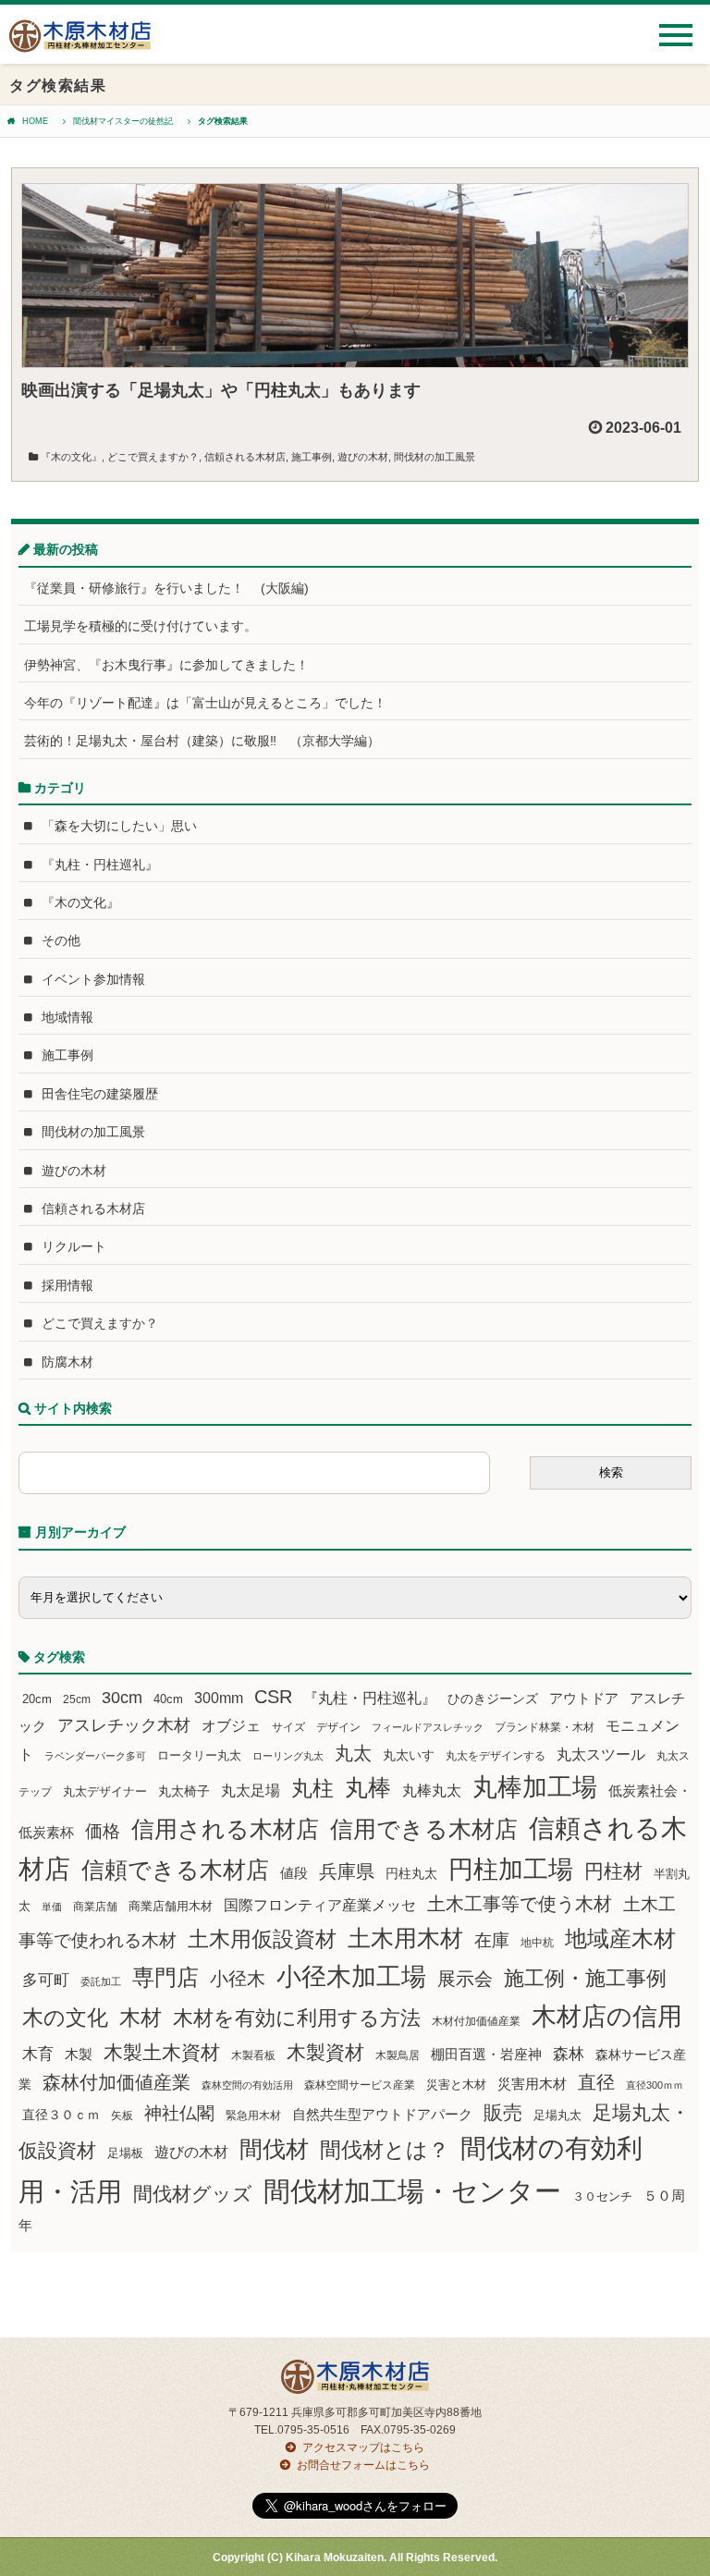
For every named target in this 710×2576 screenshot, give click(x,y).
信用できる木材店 (424, 1829)
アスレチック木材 (124, 1725)
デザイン (338, 1727)
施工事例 (312, 457)
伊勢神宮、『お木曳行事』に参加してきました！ (166, 665)
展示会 (465, 1979)
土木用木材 (405, 1938)
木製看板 (253, 2055)
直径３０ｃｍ (61, 2115)
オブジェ (231, 1725)
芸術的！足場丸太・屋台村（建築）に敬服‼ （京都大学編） (202, 741)
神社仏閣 (179, 2113)
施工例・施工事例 (585, 1978)
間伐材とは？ (385, 2150)
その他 (61, 940)
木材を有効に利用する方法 (297, 2018)
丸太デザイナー (105, 1792)
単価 (52, 1907)
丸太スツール (601, 1754)
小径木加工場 (351, 1976)
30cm (122, 1698)
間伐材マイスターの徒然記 (123, 121)
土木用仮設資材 (262, 1939)
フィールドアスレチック (428, 1727)
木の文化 (65, 2018)
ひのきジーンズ (493, 1699)
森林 (569, 2054)
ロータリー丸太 (199, 1755)
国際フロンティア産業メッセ (320, 1905)
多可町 (46, 1980)
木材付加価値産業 (476, 2021)
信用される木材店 (225, 1829)
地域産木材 (620, 1938)
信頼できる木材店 (175, 1870)
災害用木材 (532, 2084)
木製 (79, 2054)
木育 (38, 2054)
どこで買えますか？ (153, 457)
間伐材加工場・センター (412, 2191)
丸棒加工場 (535, 1787)
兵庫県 (347, 1871)
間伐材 (274, 2149)
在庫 (492, 1940)
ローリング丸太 (288, 1756)
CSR (273, 1697)
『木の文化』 (71, 457)
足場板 (125, 2153)
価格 (103, 1831)
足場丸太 (557, 2116)
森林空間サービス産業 (360, 2085)
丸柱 (312, 1788)
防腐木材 (67, 1362)
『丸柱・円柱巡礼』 (100, 865)
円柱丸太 (411, 1873)
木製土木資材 (162, 2052)
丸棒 (368, 1788)
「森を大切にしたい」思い (119, 826)
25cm (77, 1699)
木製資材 (325, 2052)
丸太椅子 (184, 1791)
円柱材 (613, 1871)
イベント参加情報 (93, 979)
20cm (37, 1699)
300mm (219, 1698)
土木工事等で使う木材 (520, 1904)
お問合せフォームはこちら (363, 2465)
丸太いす (409, 1755)
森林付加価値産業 (116, 2082)
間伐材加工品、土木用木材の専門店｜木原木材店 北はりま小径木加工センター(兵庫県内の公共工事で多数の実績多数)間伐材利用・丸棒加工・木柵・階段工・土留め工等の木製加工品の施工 (80, 43)
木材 (141, 2018)
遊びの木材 (363, 457)
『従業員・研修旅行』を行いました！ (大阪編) (173, 588)
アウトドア (584, 1698)
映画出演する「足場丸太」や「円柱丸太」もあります (221, 390)
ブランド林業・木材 (545, 1727)
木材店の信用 (607, 2017)
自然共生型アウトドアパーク (382, 2115)
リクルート (74, 1246)
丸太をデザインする (496, 1756)
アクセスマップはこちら (363, 2447)
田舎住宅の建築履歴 (100, 1094)
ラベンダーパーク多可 (95, 1756)
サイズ (288, 1727)
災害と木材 (456, 2085)
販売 (503, 2112)
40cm (168, 1699)
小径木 (238, 1979)
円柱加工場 (511, 1870)
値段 (294, 1873)
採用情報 (67, 1285)
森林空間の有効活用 (247, 2085)
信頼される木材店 (245, 457)
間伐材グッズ (193, 2194)
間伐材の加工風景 (435, 457)
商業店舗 (95, 1906)
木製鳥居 (398, 2055)
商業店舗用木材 (171, 1906)
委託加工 (101, 1981)
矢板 (122, 2115)
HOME (35, 121)
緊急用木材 (253, 2116)
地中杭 (537, 1942)
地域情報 (67, 1017)
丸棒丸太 (432, 1791)
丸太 (353, 1753)
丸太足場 (251, 1791)
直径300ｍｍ (655, 2085)
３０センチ (602, 2197)
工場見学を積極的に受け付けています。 (141, 626)
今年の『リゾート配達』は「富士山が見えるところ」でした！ (205, 703)
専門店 (165, 1977)
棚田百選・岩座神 (486, 2055)
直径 (596, 2082)
